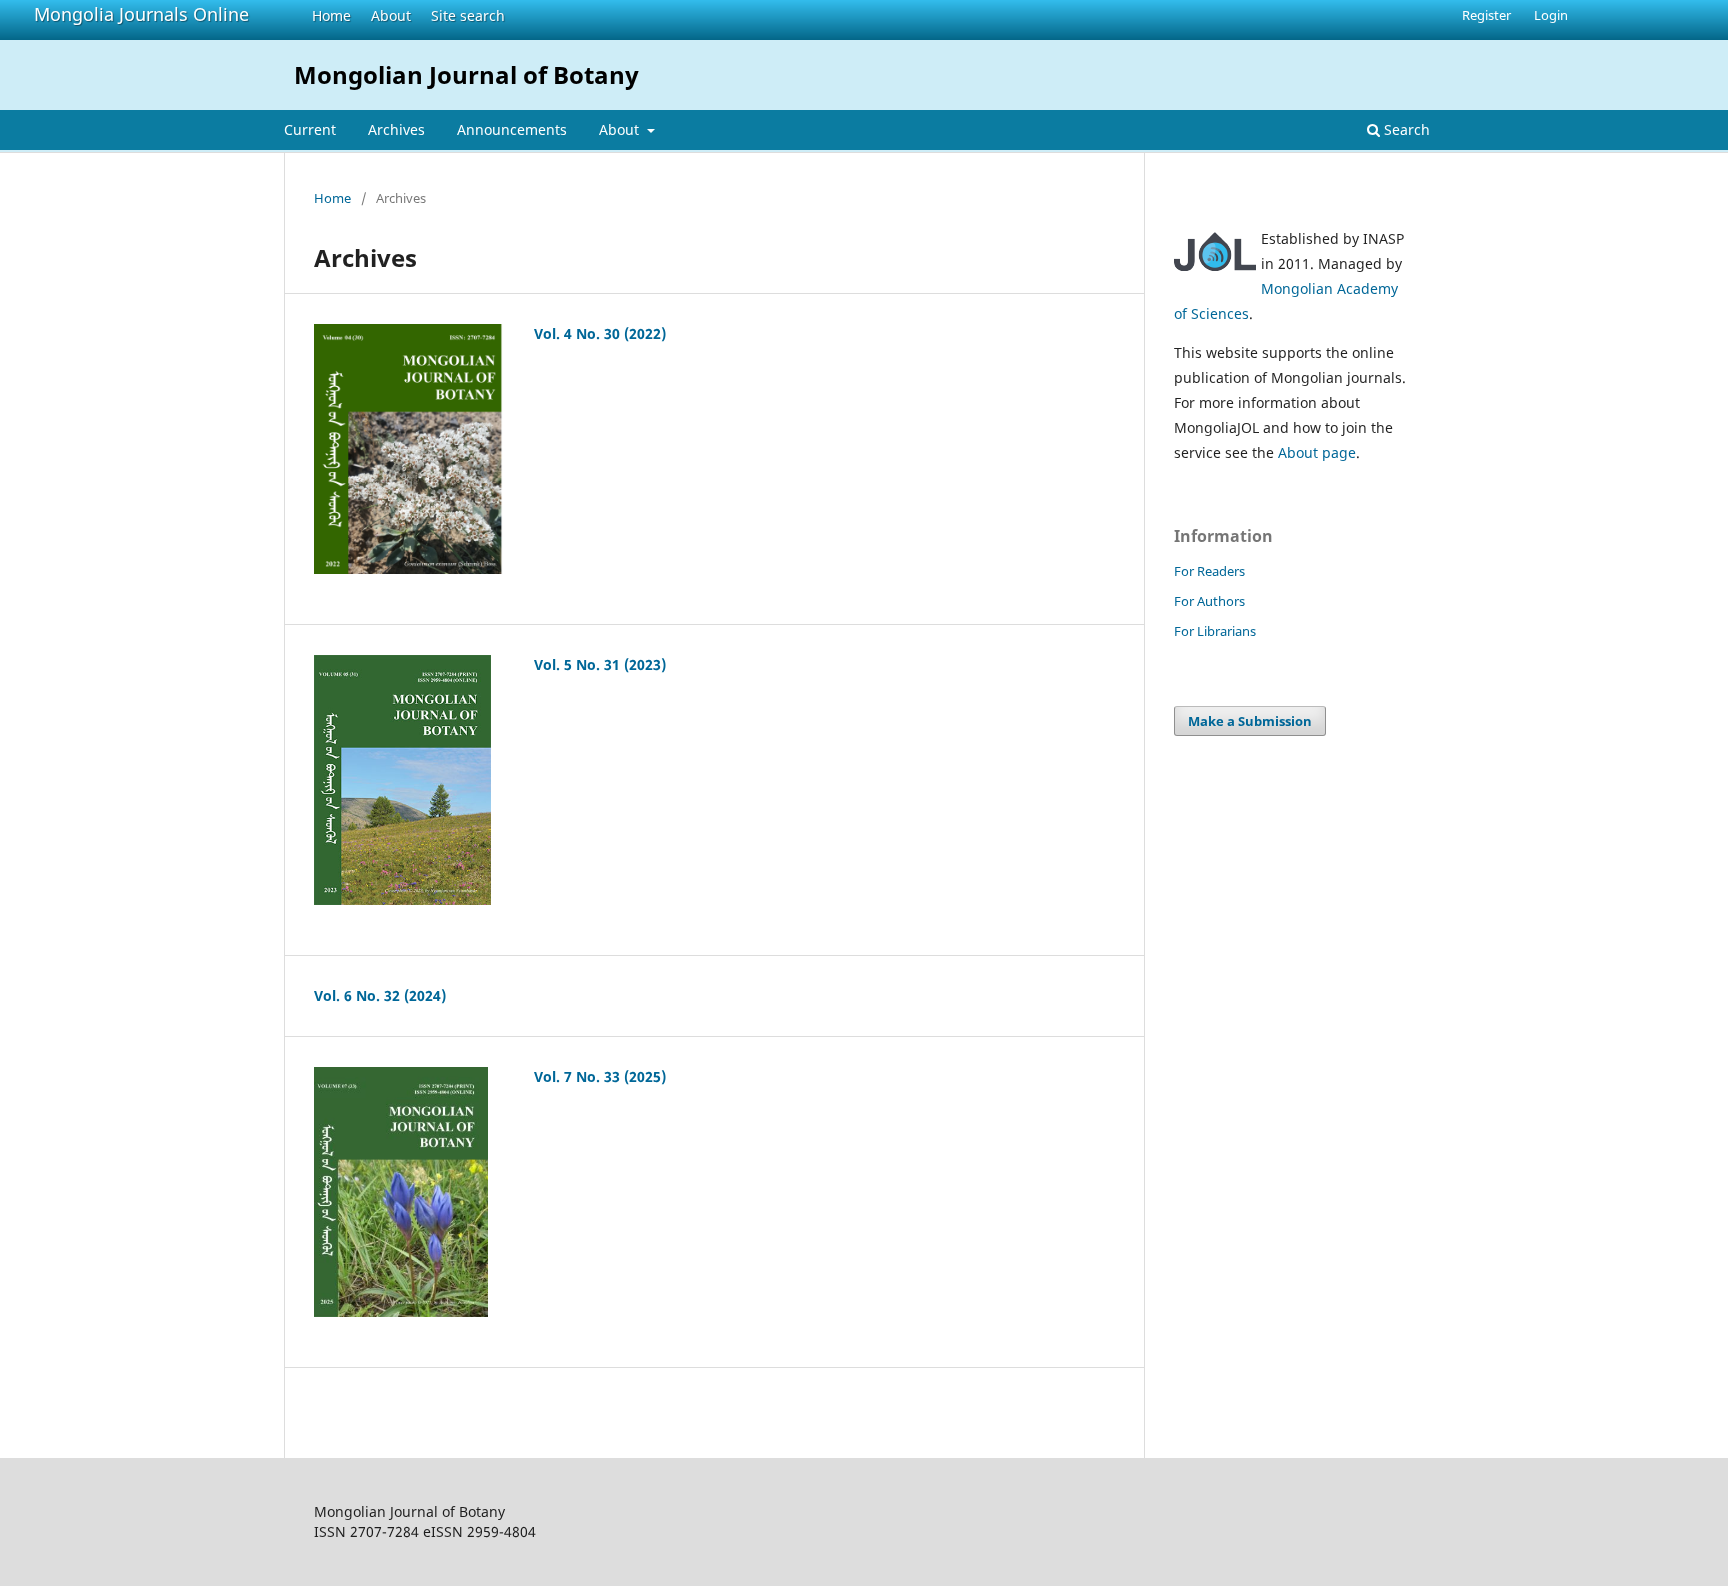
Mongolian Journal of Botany (466, 74)
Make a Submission (1250, 721)
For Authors (1209, 601)
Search (1405, 129)
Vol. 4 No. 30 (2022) (600, 333)
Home (331, 15)
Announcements (512, 129)
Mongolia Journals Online (141, 14)
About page (1317, 452)
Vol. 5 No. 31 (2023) (600, 664)
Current (310, 129)
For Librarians (1215, 631)
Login (1551, 15)
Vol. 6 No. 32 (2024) (380, 995)
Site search (468, 15)
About (391, 15)
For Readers (1209, 571)
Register (1486, 15)
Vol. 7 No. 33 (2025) (600, 1076)
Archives (396, 129)
